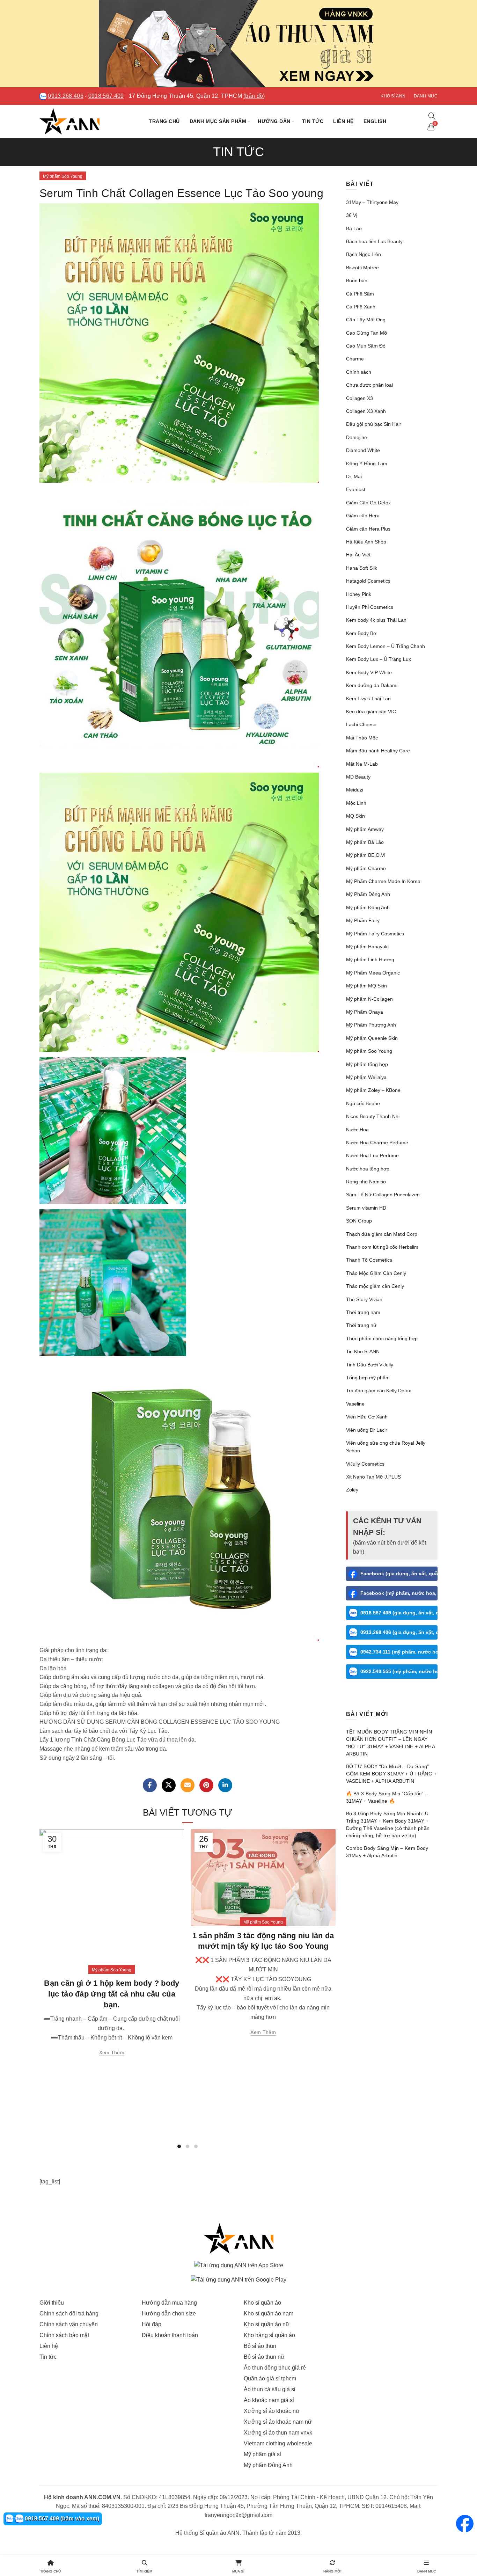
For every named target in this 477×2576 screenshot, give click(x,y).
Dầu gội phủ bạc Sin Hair (374, 424)
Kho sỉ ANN (393, 96)
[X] (169, 1785)
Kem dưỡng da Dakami (372, 685)
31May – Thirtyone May (372, 202)
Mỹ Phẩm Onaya (365, 1012)
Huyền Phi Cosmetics (370, 607)
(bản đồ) (254, 96)
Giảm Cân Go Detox (368, 503)
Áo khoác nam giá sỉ (269, 2400)
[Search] (432, 116)
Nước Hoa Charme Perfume (377, 1143)
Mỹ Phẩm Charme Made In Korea (383, 881)
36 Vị (352, 215)
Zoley (352, 1490)
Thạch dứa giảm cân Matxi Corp (382, 1234)
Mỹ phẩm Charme (366, 868)
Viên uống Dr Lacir (367, 1430)
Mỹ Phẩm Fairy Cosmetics (375, 934)
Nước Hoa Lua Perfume (372, 1155)
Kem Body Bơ (361, 633)
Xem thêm (112, 2052)
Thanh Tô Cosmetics (369, 1260)
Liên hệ (343, 121)
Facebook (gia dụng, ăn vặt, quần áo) (399, 1574)
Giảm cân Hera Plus (368, 529)
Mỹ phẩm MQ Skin (366, 986)
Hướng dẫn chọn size (169, 2314)
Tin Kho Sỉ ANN (363, 1351)
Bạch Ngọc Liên (364, 254)
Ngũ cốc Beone (363, 1103)
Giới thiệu (52, 2303)
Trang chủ (164, 121)
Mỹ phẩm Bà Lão (365, 842)
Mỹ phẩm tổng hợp (367, 1064)
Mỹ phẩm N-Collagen (369, 999)
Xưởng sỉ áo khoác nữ (272, 2411)
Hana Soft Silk (362, 568)
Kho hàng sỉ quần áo (269, 2335)
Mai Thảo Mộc (362, 738)
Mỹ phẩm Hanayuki (367, 947)
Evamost (356, 489)
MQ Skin (355, 816)
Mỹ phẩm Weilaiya (366, 1077)
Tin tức (313, 121)
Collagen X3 (359, 398)
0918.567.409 (106, 96)
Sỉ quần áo (213, 2533)
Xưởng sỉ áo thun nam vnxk (278, 2433)
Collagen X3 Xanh (366, 411)
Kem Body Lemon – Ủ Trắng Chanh (386, 646)
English (375, 121)
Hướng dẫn (274, 121)
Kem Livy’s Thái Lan (368, 699)
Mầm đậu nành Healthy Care (378, 751)
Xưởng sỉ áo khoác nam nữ (278, 2422)
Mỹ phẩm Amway (365, 829)
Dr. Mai (354, 476)
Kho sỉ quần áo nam (269, 2314)
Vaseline (355, 1404)
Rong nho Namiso (366, 1182)
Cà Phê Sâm (360, 294)
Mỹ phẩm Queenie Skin (372, 1038)
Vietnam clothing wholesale (278, 2443)
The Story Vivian (364, 1299)
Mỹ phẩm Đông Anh (368, 907)
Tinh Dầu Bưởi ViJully (370, 1365)
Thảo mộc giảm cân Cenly (375, 1286)
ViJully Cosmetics (365, 1464)
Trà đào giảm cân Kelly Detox (379, 1391)
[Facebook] (150, 1785)
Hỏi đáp (152, 2324)
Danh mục (426, 96)
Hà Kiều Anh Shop (366, 542)
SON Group (359, 1221)
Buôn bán (357, 280)
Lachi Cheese (361, 724)
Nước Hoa (357, 1130)
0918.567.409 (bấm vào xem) (61, 2519)
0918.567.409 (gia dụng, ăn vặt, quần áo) (399, 1613)
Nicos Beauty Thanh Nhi (373, 1116)
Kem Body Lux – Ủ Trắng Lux (379, 659)
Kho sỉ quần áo (262, 2303)
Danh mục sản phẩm (218, 121)
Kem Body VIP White (369, 672)
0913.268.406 (66, 96)
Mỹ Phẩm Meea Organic (373, 973)
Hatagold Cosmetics (368, 581)
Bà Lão (354, 228)
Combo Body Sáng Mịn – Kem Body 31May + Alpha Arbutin (387, 1852)
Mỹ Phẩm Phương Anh (371, 1025)
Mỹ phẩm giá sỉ (262, 2454)
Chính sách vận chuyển (69, 2324)
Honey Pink (359, 594)
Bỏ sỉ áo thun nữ (264, 2357)
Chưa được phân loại (369, 385)
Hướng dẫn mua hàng (169, 2303)
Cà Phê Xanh (361, 307)
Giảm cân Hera (363, 516)
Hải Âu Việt (358, 555)
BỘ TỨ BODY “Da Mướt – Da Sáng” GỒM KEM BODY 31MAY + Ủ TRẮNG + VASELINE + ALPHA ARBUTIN (391, 1774)
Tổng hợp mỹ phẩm (368, 1378)
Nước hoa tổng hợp (368, 1169)
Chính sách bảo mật (64, 2335)
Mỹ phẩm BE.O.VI (366, 855)
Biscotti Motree (362, 268)
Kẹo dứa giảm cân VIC (371, 711)
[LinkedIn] (225, 1785)
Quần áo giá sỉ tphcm (270, 2378)
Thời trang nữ (361, 1325)
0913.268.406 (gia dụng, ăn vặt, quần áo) (399, 1632)
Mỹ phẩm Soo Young (63, 176)
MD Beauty (358, 777)
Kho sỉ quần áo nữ (267, 2324)
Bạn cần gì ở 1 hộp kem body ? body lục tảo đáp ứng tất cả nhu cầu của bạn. (112, 1994)
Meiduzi (355, 790)
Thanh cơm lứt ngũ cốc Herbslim (382, 1247)
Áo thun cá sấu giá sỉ (270, 2389)
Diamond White (363, 450)
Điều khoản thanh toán (170, 2335)
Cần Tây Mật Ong (366, 320)
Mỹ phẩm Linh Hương (370, 959)
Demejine (357, 437)
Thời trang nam (363, 1312)
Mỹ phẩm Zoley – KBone (373, 1090)
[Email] (188, 1785)
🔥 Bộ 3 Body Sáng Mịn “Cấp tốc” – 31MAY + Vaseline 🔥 (387, 1797)
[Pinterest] (206, 1785)
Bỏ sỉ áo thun (260, 2346)
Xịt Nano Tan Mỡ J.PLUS (373, 1477)
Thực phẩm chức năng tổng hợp (382, 1338)
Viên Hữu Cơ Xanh (367, 1417)
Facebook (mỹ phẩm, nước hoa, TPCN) (399, 1593)
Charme (355, 359)
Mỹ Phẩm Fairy (363, 920)
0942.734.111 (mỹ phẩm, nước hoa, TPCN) (399, 1652)
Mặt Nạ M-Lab (362, 764)
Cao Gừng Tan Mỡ (367, 333)
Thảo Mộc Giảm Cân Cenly (376, 1273)
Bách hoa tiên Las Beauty (374, 241)
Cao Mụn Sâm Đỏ (366, 346)
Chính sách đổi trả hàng (69, 2314)
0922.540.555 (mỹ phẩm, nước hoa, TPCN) (399, 1671)
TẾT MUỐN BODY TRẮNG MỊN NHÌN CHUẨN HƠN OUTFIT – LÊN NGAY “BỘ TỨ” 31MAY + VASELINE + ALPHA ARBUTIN (391, 1743)
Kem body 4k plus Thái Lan (376, 620)
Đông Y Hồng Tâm (367, 464)
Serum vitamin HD (366, 1208)
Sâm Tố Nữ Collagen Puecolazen (383, 1195)
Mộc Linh (356, 803)
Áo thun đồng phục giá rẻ (275, 2368)
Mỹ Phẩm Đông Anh (368, 894)
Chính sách (359, 372)
